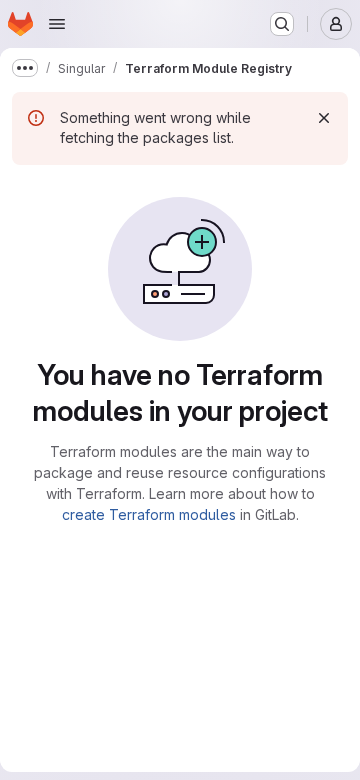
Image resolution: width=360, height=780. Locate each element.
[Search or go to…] (282, 24)
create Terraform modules (149, 514)
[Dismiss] (324, 118)
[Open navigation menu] (57, 24)
